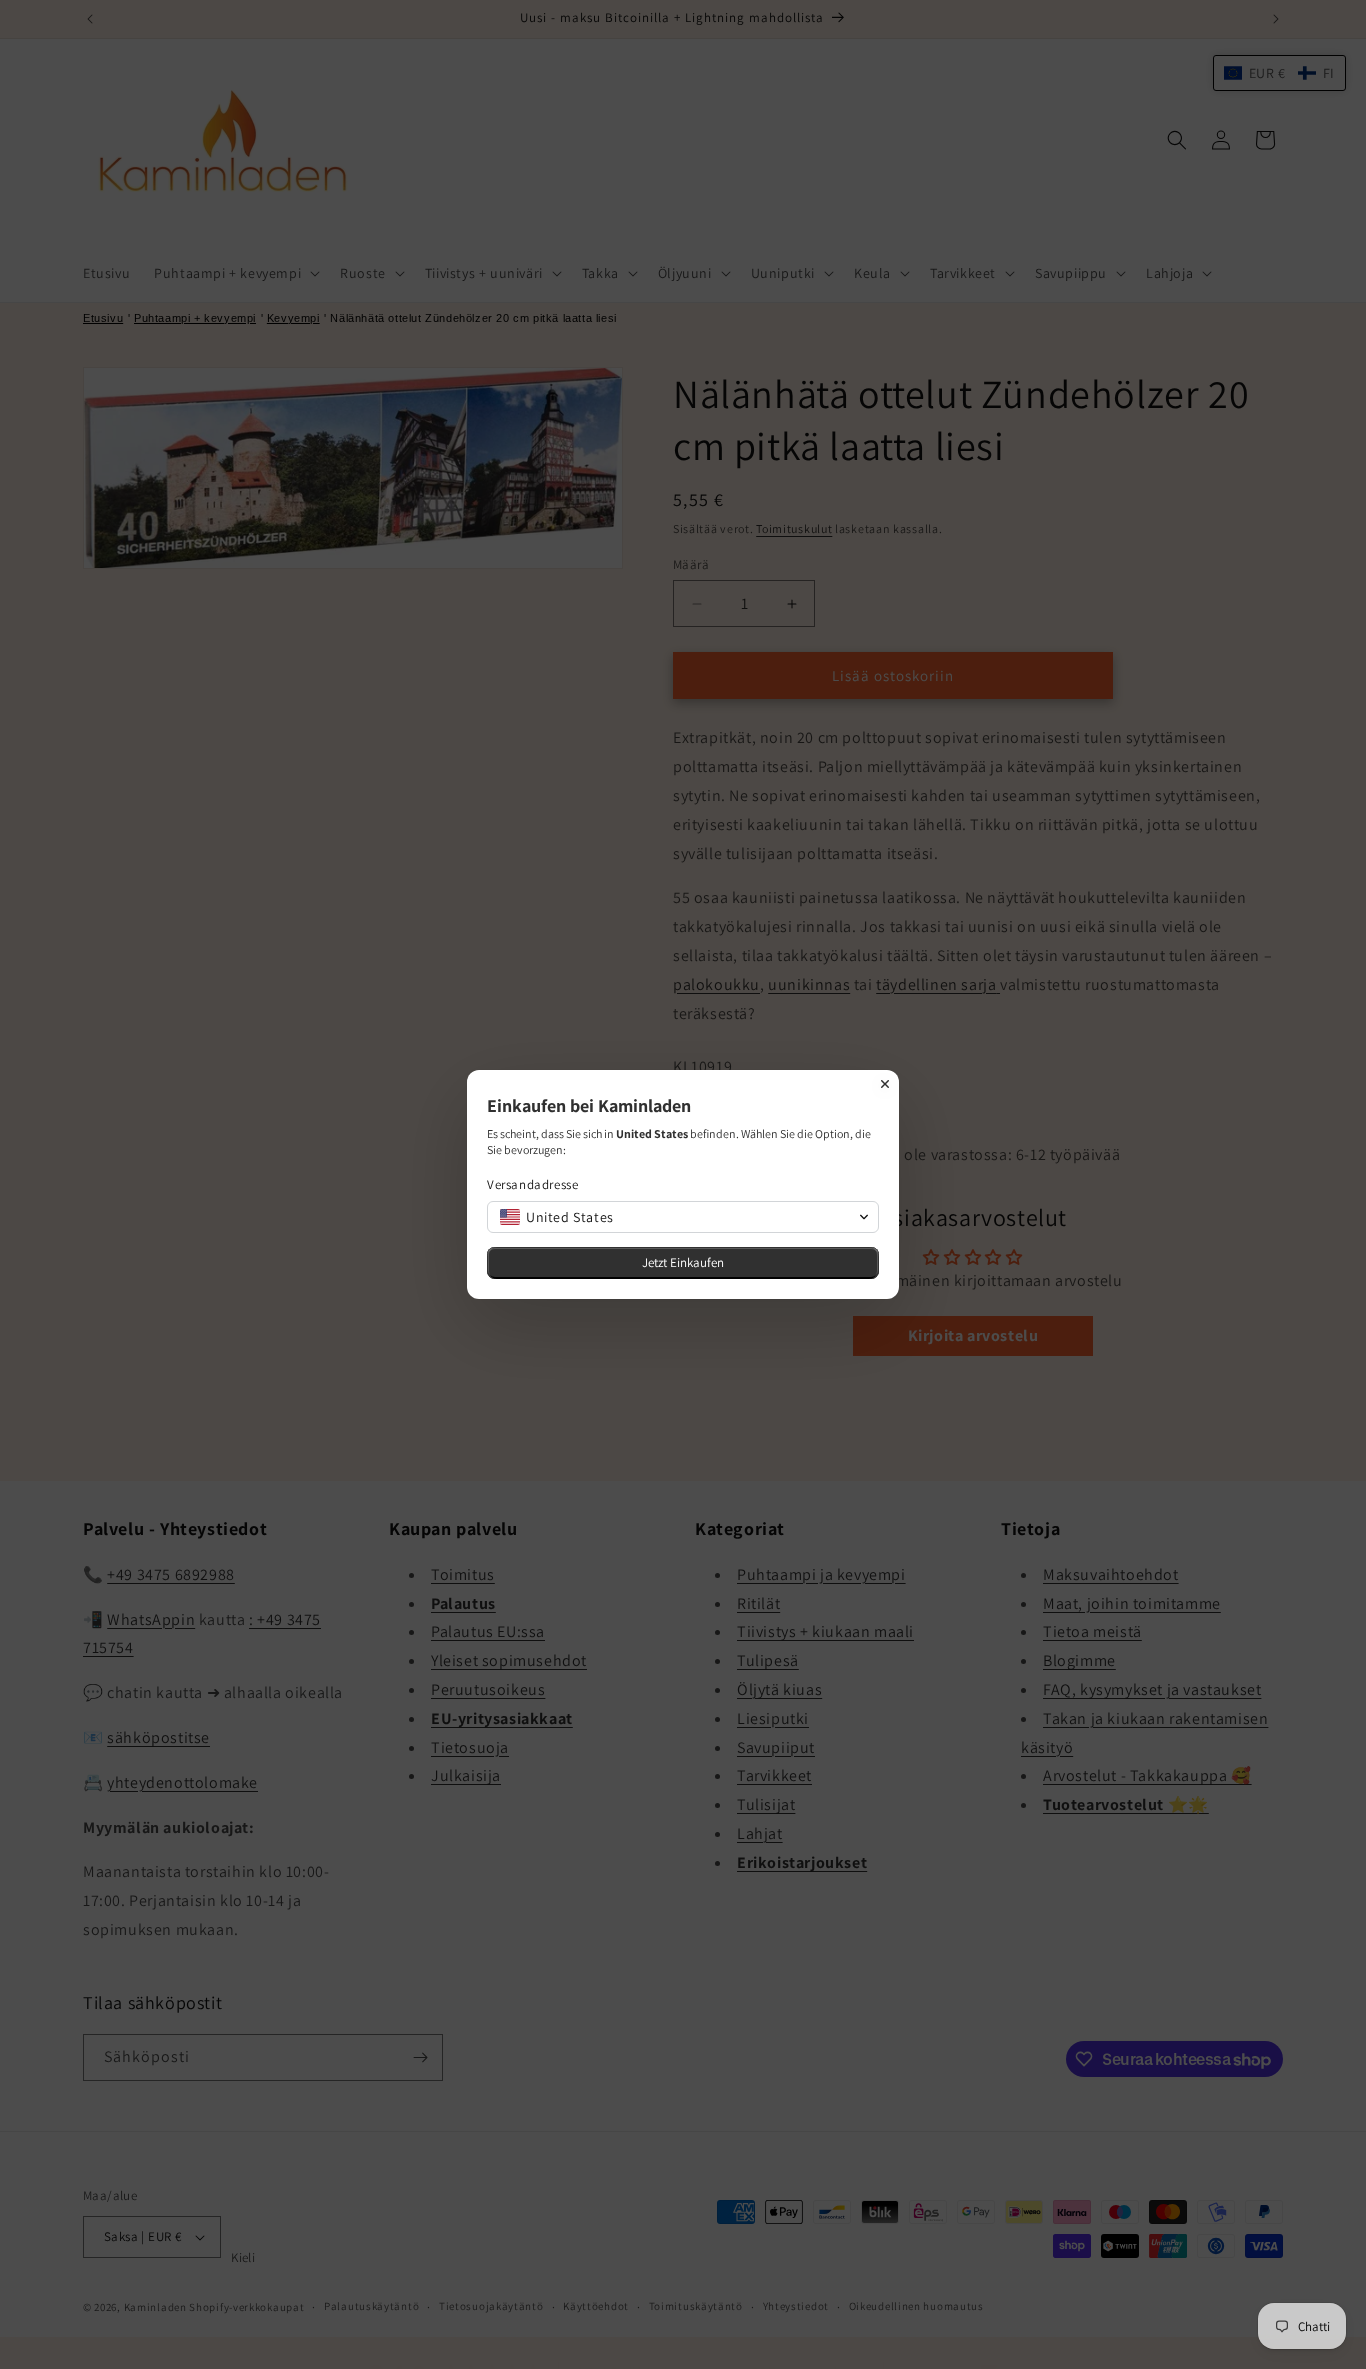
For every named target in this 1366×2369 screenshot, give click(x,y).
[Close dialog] (885, 1084)
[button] (683, 1217)
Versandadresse (532, 1184)
